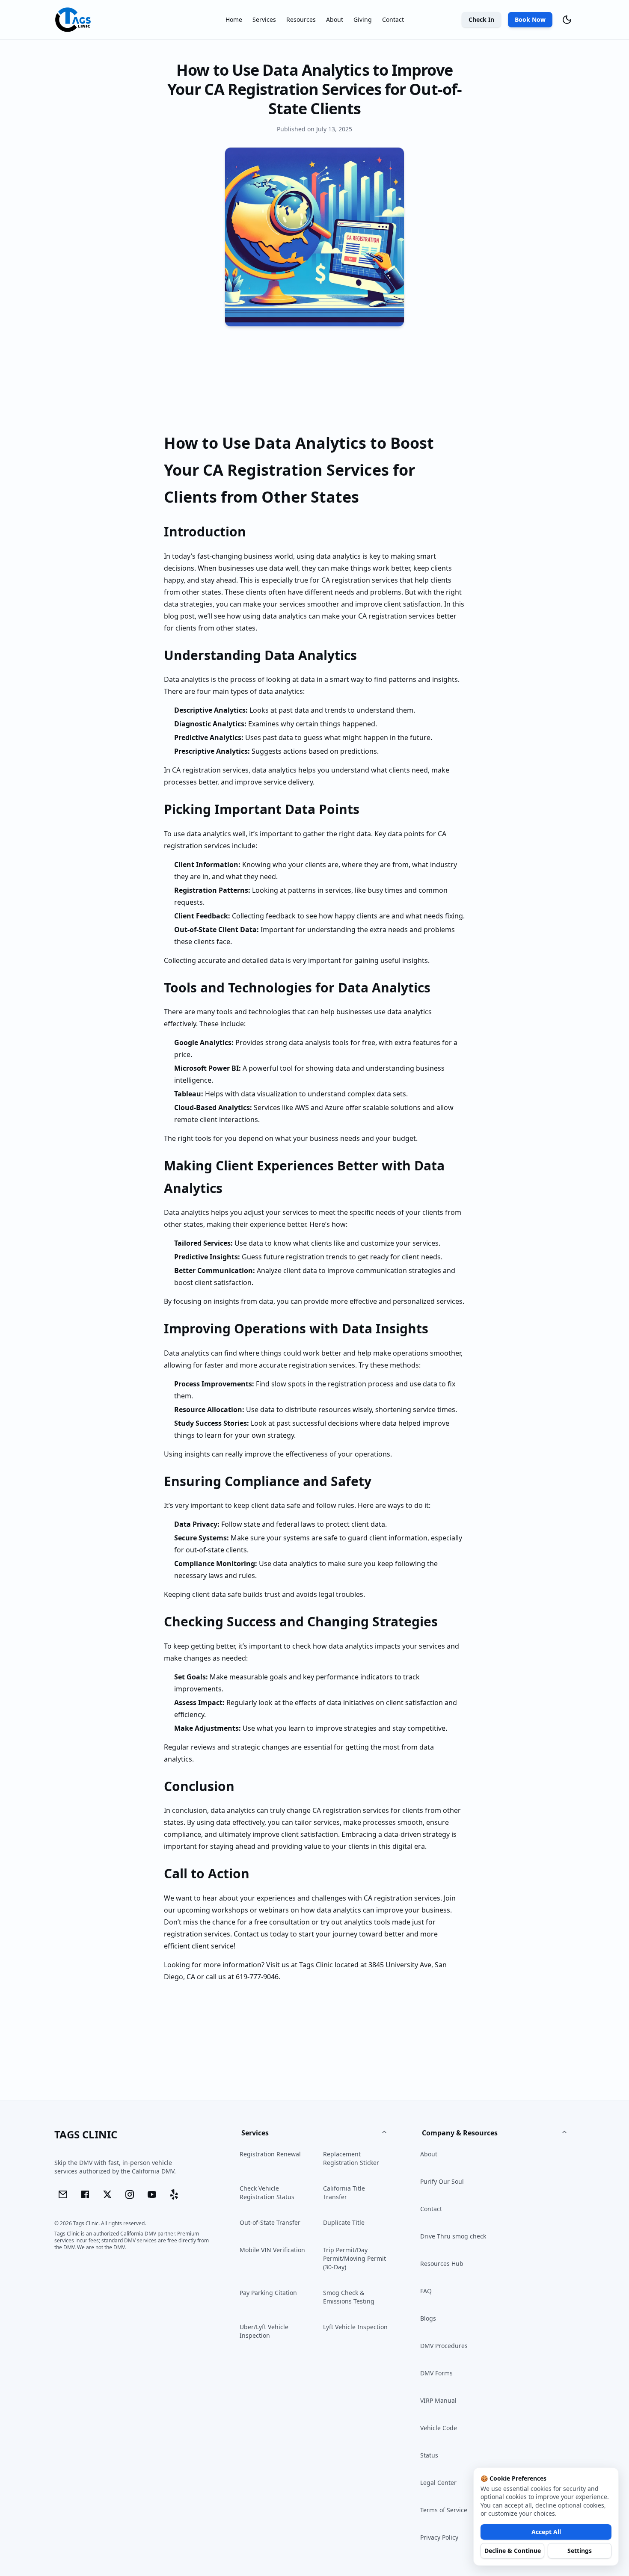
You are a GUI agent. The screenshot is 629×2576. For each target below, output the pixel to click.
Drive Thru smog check (453, 2236)
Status (429, 2455)
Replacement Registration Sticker (351, 2158)
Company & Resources (460, 2133)
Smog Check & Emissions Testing (349, 2297)
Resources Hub (442, 2264)
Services (264, 19)
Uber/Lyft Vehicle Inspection (264, 2331)
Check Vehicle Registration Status (267, 2193)
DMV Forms (436, 2373)
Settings (580, 2551)
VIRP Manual (438, 2400)
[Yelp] (174, 2194)
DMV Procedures (444, 2346)
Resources (301, 19)
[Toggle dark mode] (567, 20)
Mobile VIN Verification (272, 2250)
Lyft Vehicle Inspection (355, 2327)
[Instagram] (130, 2194)
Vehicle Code (439, 2428)
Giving (363, 19)
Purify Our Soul (442, 2181)
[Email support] (63, 2194)
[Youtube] (152, 2194)
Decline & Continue (513, 2551)
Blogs (428, 2318)
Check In (481, 19)
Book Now (530, 19)
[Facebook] (85, 2194)
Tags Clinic (316, 1965)
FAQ (426, 2291)
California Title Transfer (344, 2193)
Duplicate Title (344, 2222)
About (335, 19)
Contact (393, 19)
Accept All (546, 2532)
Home (234, 19)
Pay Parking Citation (268, 2293)
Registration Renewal (270, 2154)
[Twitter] (107, 2194)
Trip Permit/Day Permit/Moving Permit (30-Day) (355, 2258)
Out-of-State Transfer (270, 2222)
